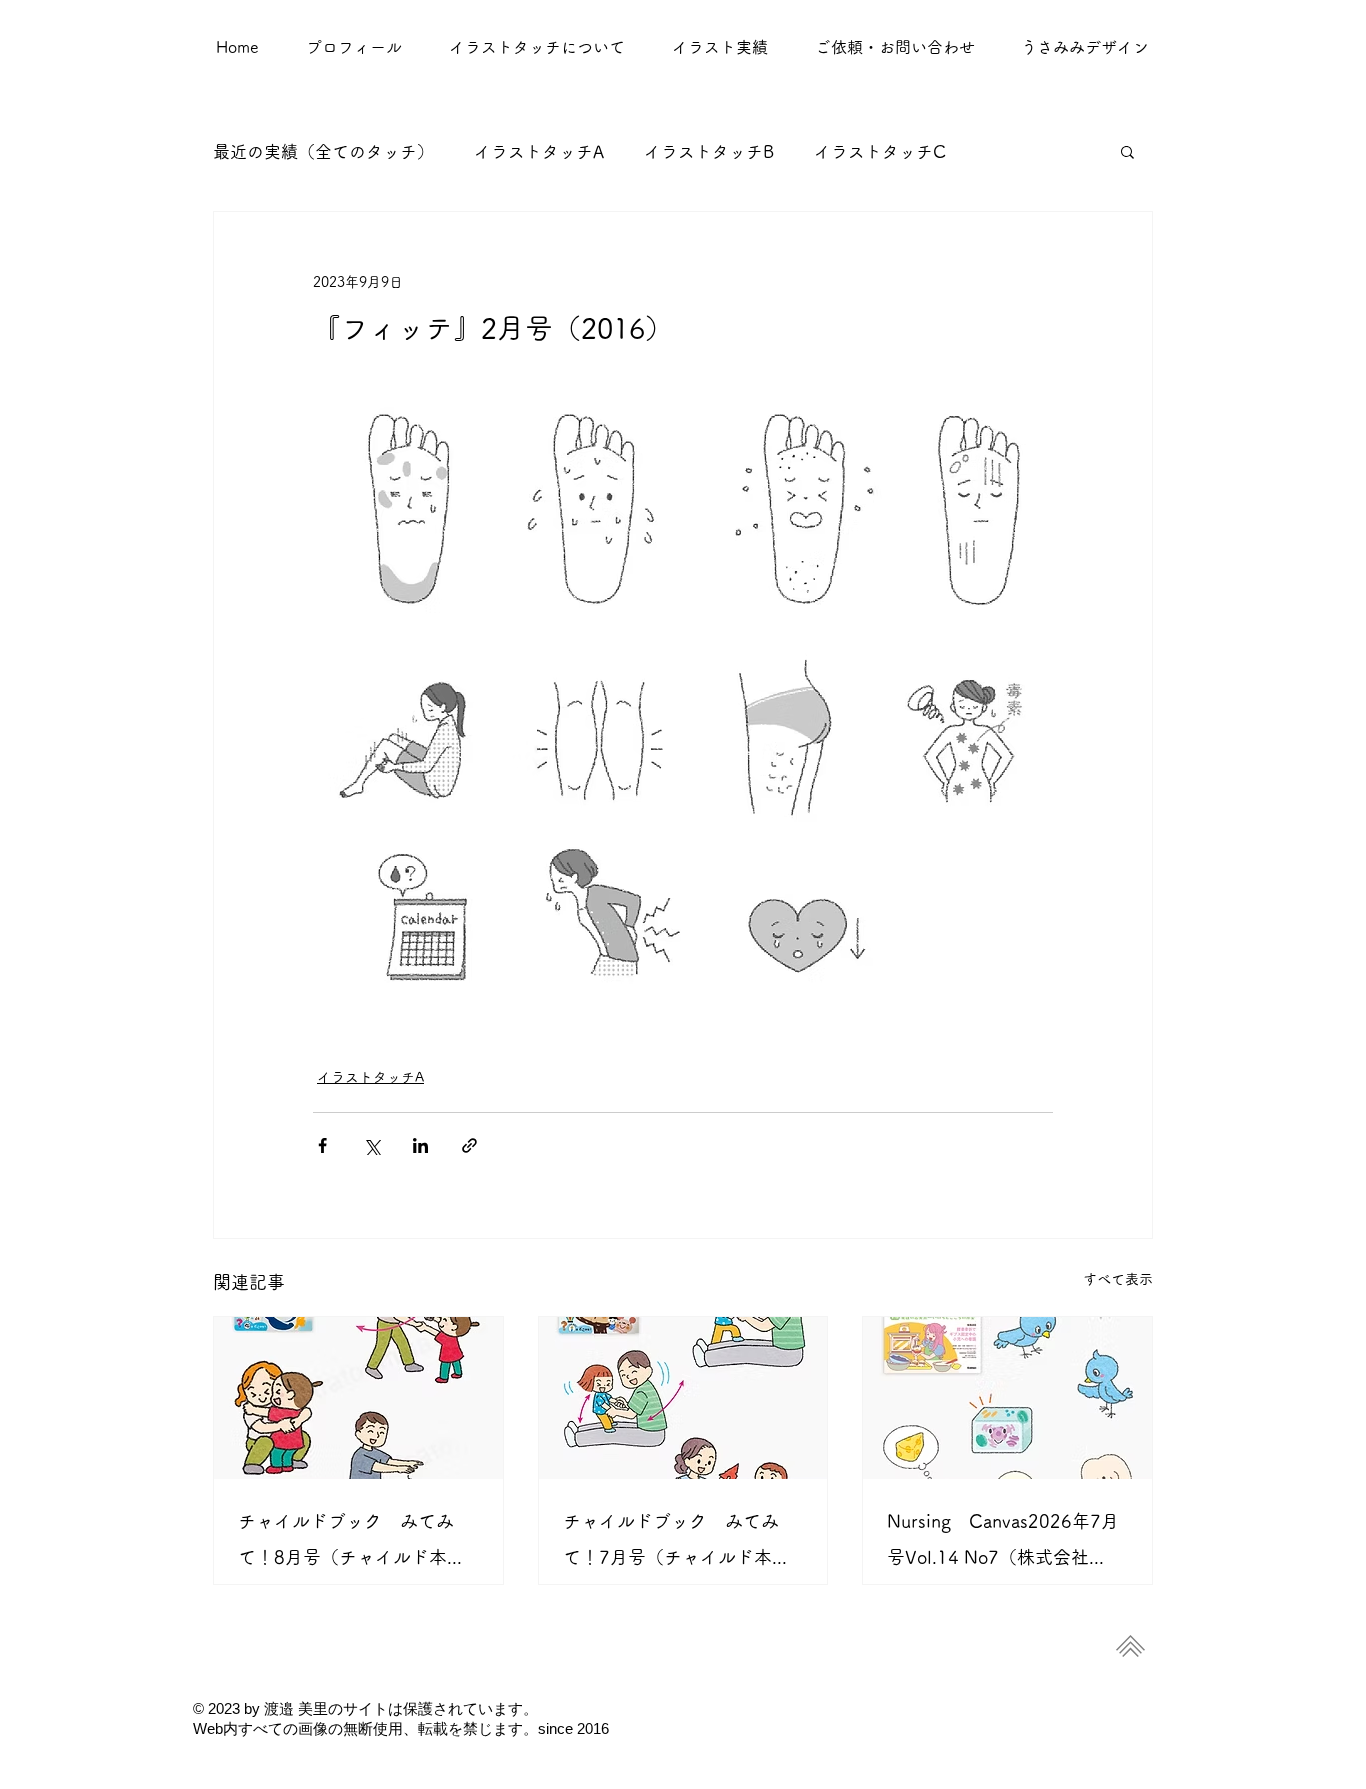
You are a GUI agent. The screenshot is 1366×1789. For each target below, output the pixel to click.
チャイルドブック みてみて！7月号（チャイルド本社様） (676, 1543)
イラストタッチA (539, 151)
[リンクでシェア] (469, 1145)
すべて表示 (1118, 1279)
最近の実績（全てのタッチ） (323, 151)
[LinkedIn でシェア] (420, 1145)
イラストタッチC (880, 151)
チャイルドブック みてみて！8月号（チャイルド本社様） (351, 1543)
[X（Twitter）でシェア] (371, 1145)
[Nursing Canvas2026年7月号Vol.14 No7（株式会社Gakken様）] (1007, 1398)
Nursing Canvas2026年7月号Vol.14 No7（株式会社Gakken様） (1003, 1543)
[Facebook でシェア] (322, 1145)
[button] (719, 47)
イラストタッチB (709, 151)
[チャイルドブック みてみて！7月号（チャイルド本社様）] (683, 1398)
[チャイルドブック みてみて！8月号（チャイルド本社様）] (358, 1398)
